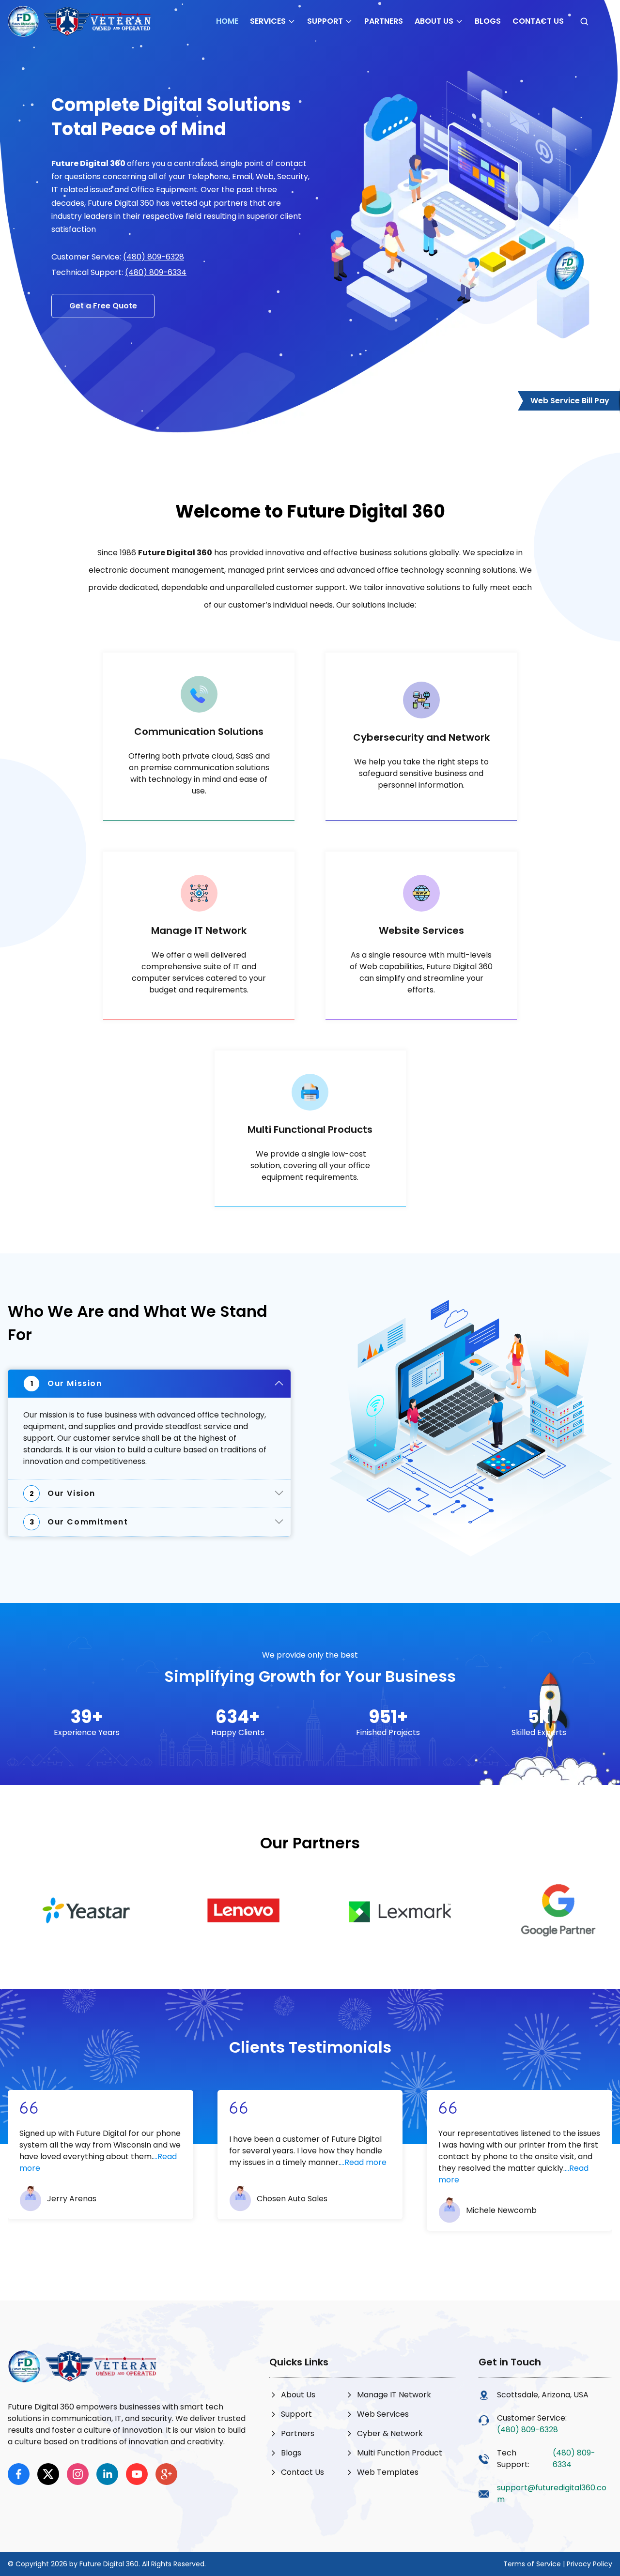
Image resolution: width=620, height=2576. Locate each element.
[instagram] (78, 2474)
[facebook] (19, 2474)
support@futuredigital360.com (552, 2493)
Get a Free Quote (103, 306)
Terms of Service (532, 2564)
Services (268, 21)
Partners (384, 21)
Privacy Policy (589, 2564)
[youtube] (137, 2474)
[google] (166, 2474)
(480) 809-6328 (154, 257)
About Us (434, 21)
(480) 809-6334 (156, 272)
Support (325, 21)
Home (227, 21)
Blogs (488, 21)
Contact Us (538, 21)
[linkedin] (107, 2474)
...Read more (363, 2162)
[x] (48, 2474)
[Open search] (584, 21)
